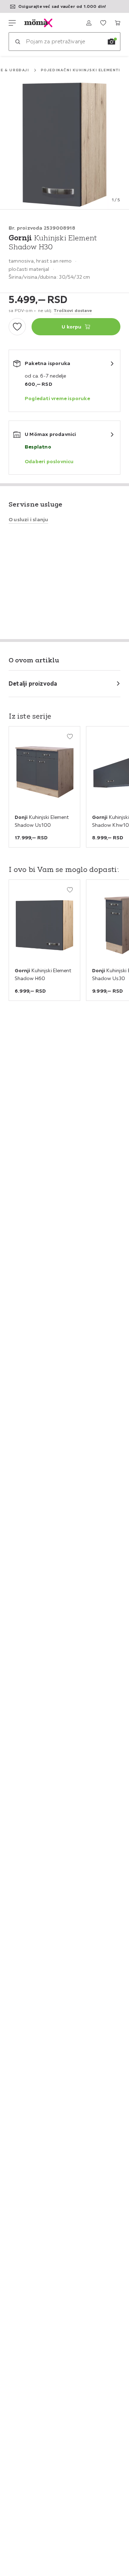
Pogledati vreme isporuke (57, 398)
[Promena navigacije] (12, 23)
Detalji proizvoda (33, 683)
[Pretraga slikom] (111, 42)
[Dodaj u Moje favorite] (17, 327)
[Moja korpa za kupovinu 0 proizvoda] (118, 23)
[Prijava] (89, 23)
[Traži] (18, 42)
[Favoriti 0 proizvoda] (103, 23)
